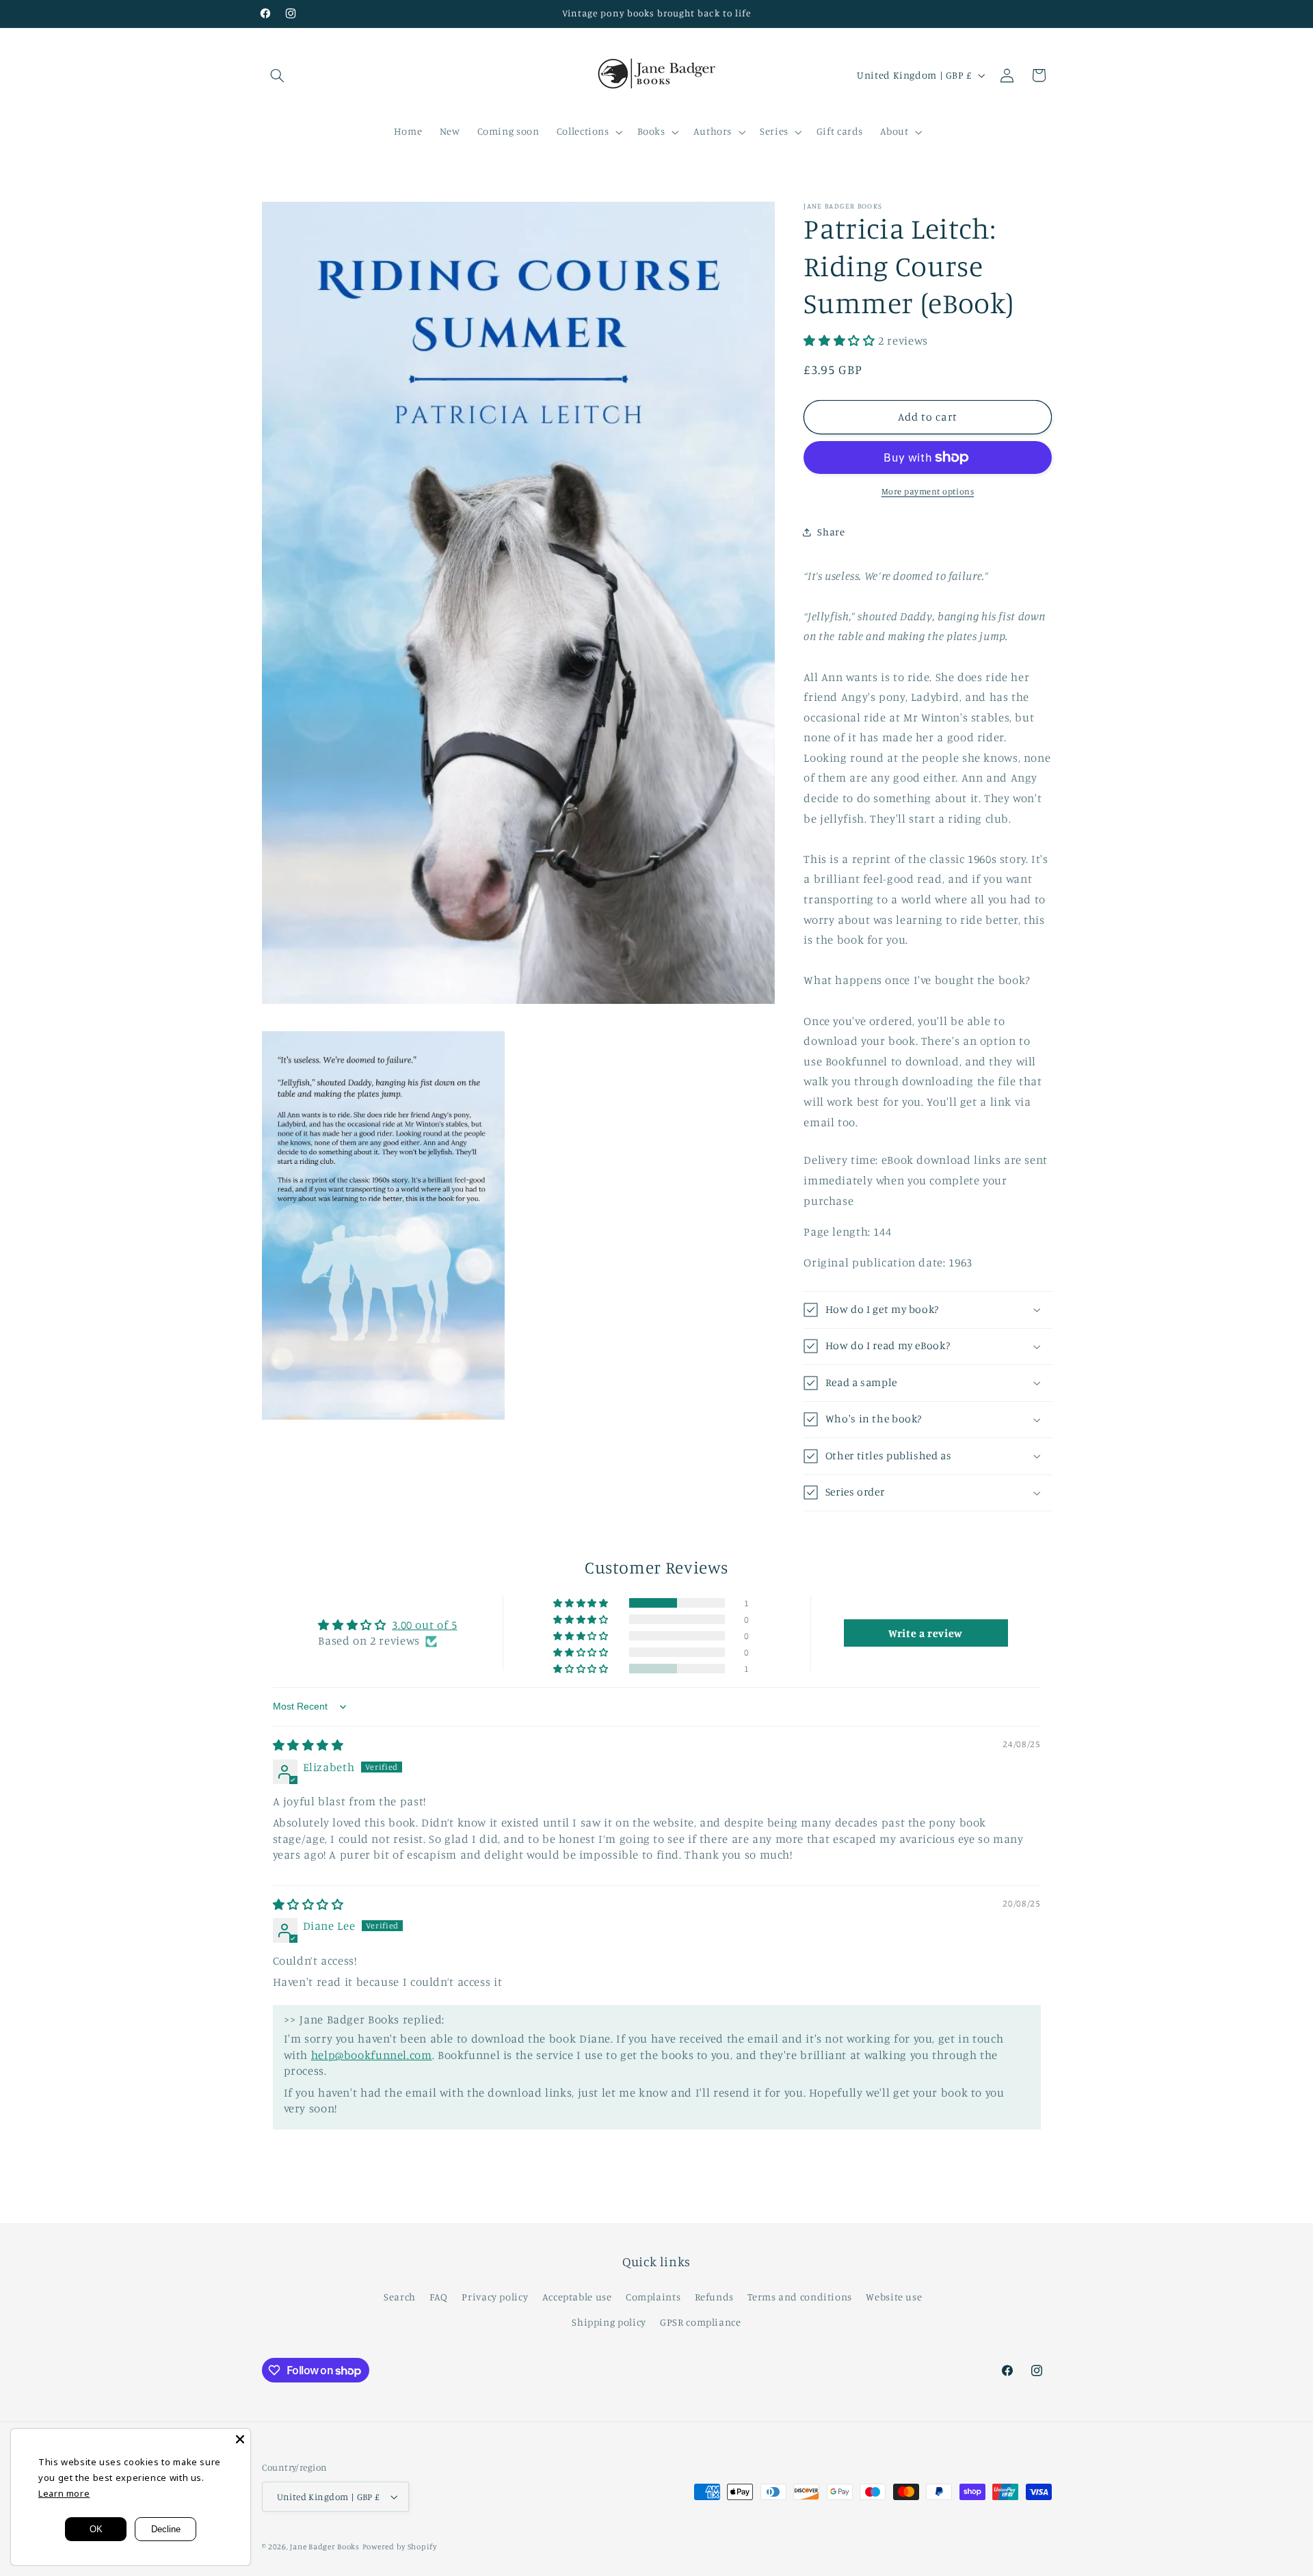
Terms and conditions (800, 2297)
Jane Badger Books (325, 2547)
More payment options (928, 491)
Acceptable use (577, 2297)
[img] (308, 1745)
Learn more (64, 2493)
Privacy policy (495, 2297)
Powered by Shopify (400, 2547)
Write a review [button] (926, 1633)
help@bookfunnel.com (372, 2055)
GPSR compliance (700, 2322)
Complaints (653, 2297)
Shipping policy (609, 2322)
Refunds (714, 2297)
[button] (278, 75)
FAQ (439, 2297)
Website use (894, 2297)
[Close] (240, 2439)
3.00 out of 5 (424, 1625)
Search (400, 2297)
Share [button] (831, 532)
